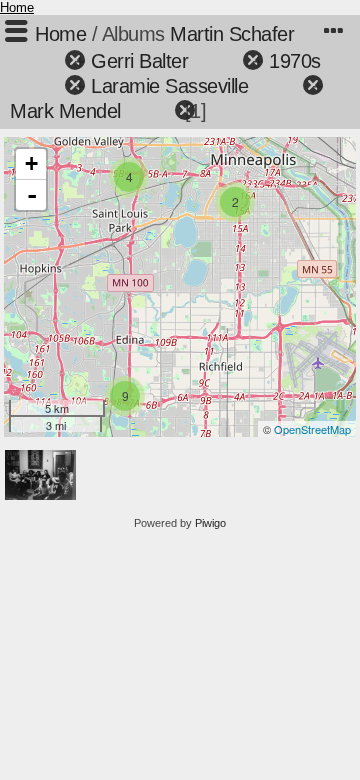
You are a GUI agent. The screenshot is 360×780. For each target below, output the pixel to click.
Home (17, 7)
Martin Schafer (232, 34)
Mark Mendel (65, 111)
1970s (295, 61)
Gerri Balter (139, 61)
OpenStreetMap (312, 429)
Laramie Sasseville (169, 86)
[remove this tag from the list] (39, 61)
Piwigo (210, 523)
